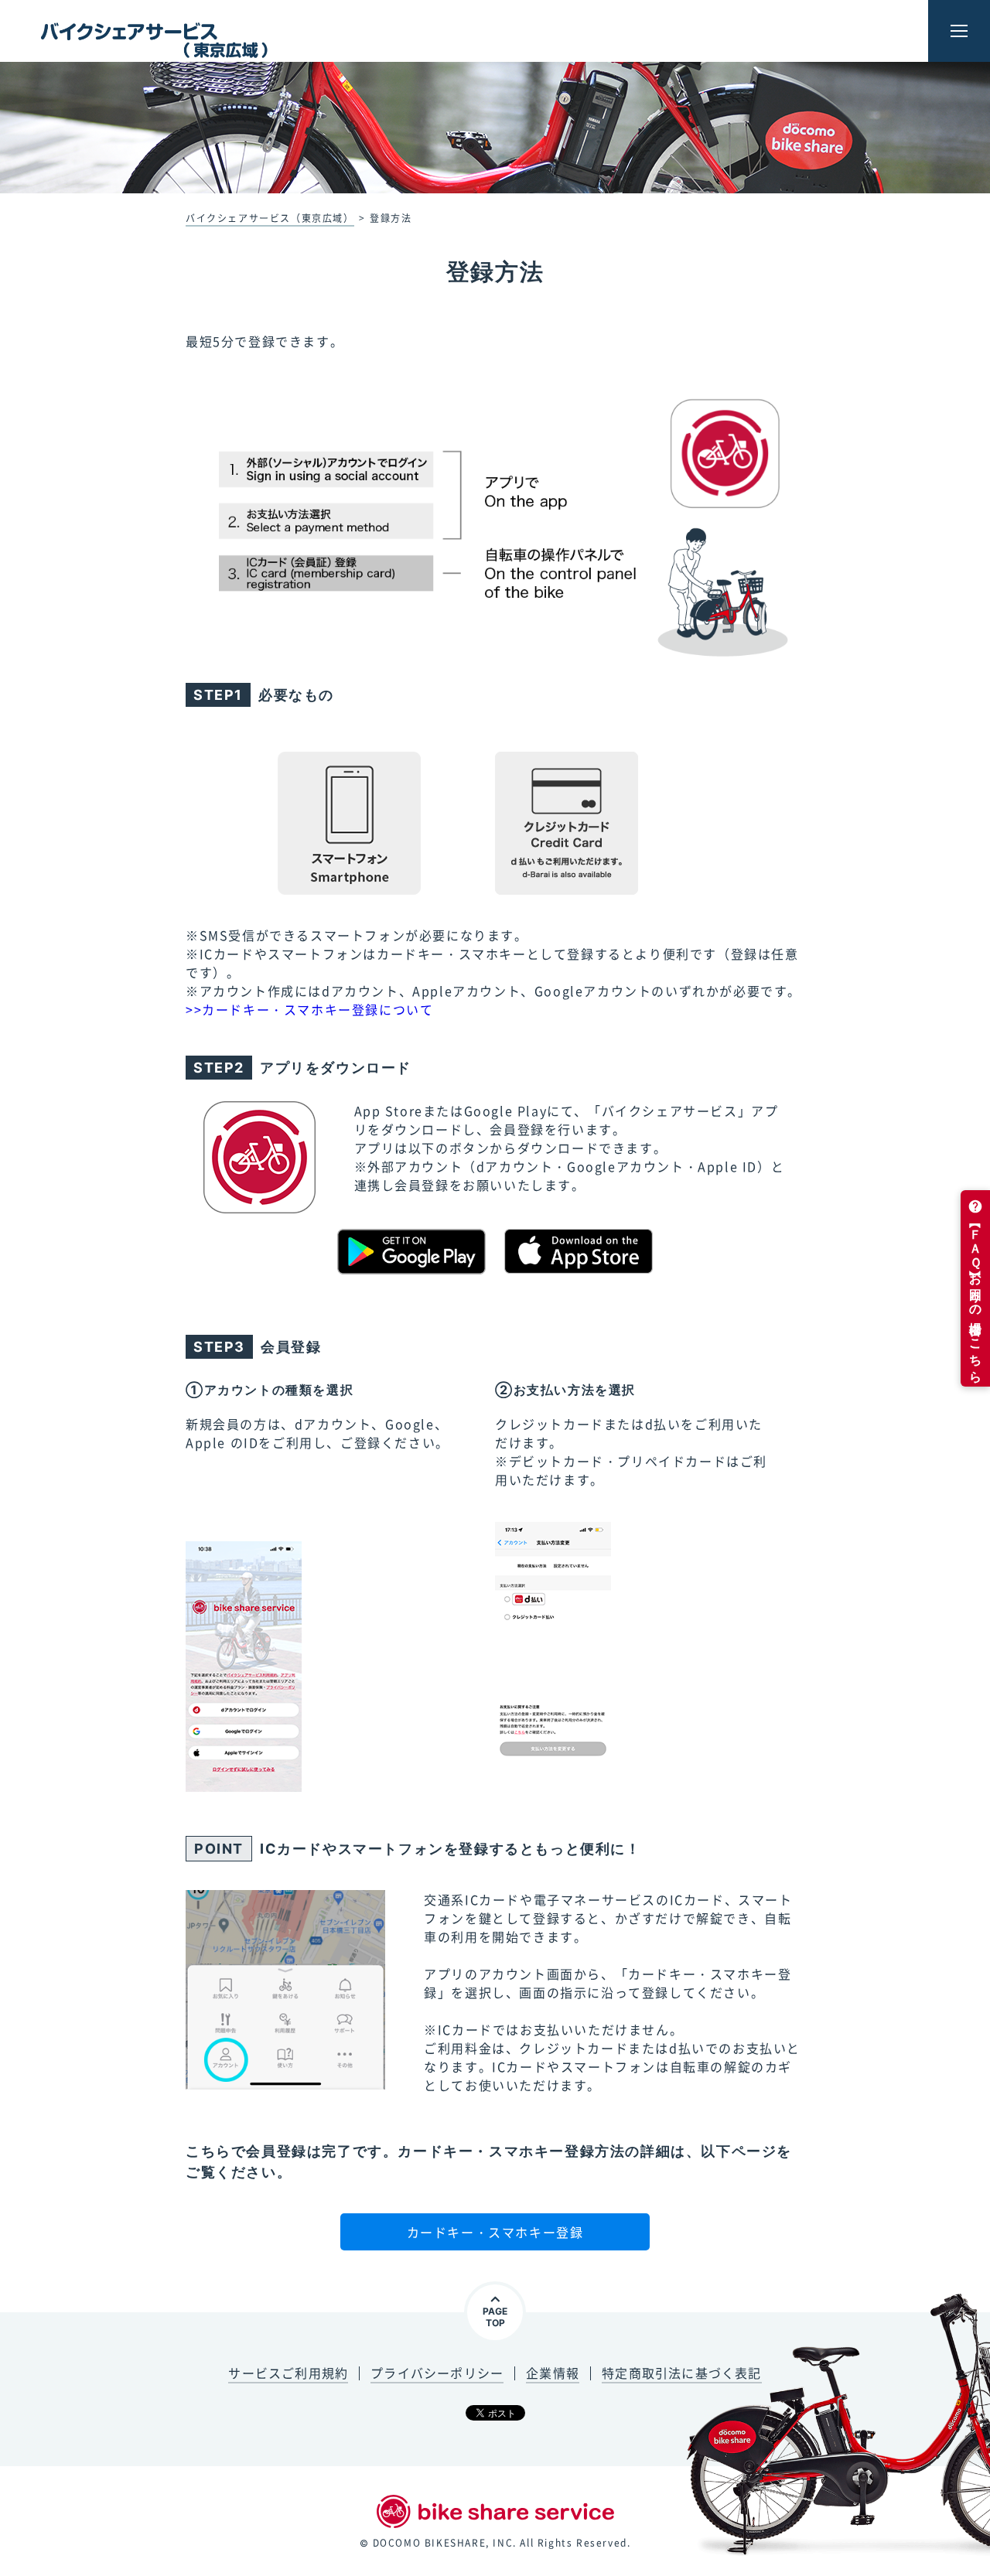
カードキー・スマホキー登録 (495, 2232)
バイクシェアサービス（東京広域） (270, 218)
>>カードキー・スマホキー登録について (309, 1009)
